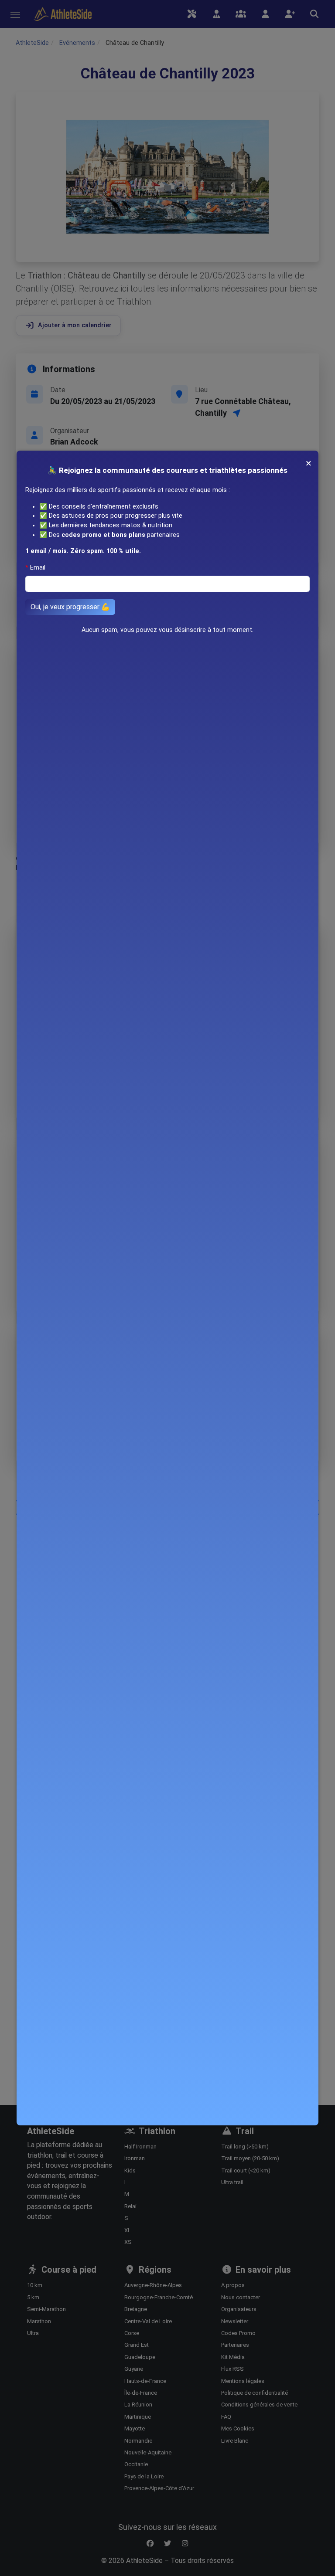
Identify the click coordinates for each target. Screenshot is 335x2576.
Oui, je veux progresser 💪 (70, 607)
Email (38, 568)
